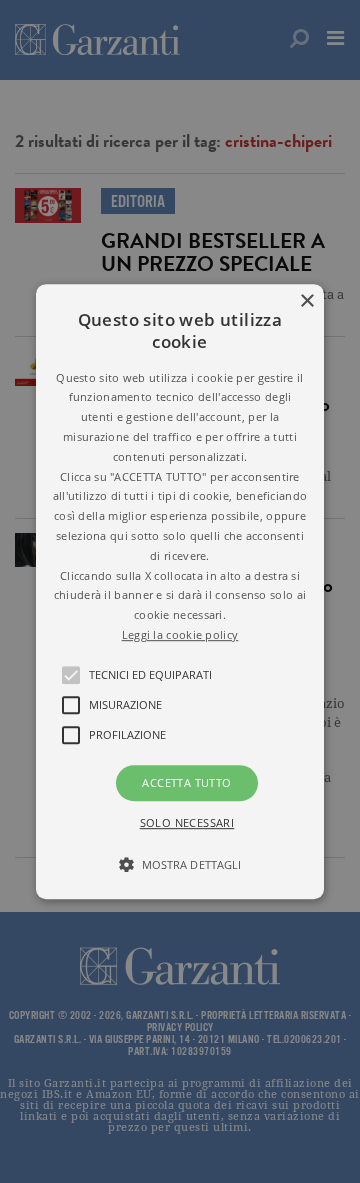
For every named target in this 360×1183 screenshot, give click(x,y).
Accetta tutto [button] (186, 782)
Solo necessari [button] (187, 822)
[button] (180, 592)
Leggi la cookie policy (180, 634)
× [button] (306, 301)
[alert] (180, 591)
